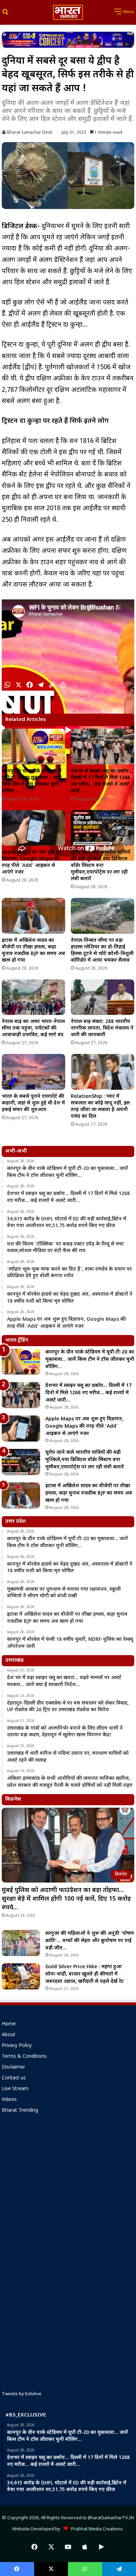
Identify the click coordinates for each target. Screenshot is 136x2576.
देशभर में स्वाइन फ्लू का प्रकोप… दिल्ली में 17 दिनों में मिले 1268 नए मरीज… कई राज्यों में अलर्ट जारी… (102, 781)
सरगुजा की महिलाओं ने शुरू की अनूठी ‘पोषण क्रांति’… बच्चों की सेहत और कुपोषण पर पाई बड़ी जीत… (90, 1941)
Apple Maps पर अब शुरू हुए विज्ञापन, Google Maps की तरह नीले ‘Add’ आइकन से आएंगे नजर (32, 862)
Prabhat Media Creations (95, 2529)
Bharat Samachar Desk (30, 133)
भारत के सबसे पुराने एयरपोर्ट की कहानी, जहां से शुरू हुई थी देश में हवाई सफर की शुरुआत (33, 1103)
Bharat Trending (20, 2111)
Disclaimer (13, 2067)
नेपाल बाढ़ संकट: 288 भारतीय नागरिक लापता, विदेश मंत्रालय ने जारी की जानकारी (102, 1028)
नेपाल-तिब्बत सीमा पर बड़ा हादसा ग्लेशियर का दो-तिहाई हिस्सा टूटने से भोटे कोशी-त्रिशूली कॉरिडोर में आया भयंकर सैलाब (102, 951)
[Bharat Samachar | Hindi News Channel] (68, 12)
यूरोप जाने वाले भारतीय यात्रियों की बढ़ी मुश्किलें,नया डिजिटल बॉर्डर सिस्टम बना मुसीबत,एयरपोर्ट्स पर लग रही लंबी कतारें (101, 866)
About (9, 2035)
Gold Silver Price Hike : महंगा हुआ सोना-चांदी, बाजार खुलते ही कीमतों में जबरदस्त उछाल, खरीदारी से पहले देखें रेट (85, 1974)
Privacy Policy (17, 2046)
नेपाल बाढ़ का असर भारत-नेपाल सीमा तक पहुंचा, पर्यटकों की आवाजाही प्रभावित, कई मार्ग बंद (33, 1028)
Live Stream (15, 2089)
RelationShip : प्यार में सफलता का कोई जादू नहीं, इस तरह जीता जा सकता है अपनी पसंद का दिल (100, 1107)
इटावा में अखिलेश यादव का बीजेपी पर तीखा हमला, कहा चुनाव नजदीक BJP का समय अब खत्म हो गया (33, 951)
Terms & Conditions (24, 2057)
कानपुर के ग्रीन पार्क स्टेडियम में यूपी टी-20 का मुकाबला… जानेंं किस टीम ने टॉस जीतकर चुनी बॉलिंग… (32, 781)
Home (9, 2024)
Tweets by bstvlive (22, 2394)
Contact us (14, 2078)
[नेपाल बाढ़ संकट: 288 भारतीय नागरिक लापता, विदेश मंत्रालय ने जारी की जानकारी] (103, 997)
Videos (9, 2100)
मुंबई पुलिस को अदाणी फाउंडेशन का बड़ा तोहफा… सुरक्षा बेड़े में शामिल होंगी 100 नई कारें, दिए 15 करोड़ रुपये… (66, 1899)
